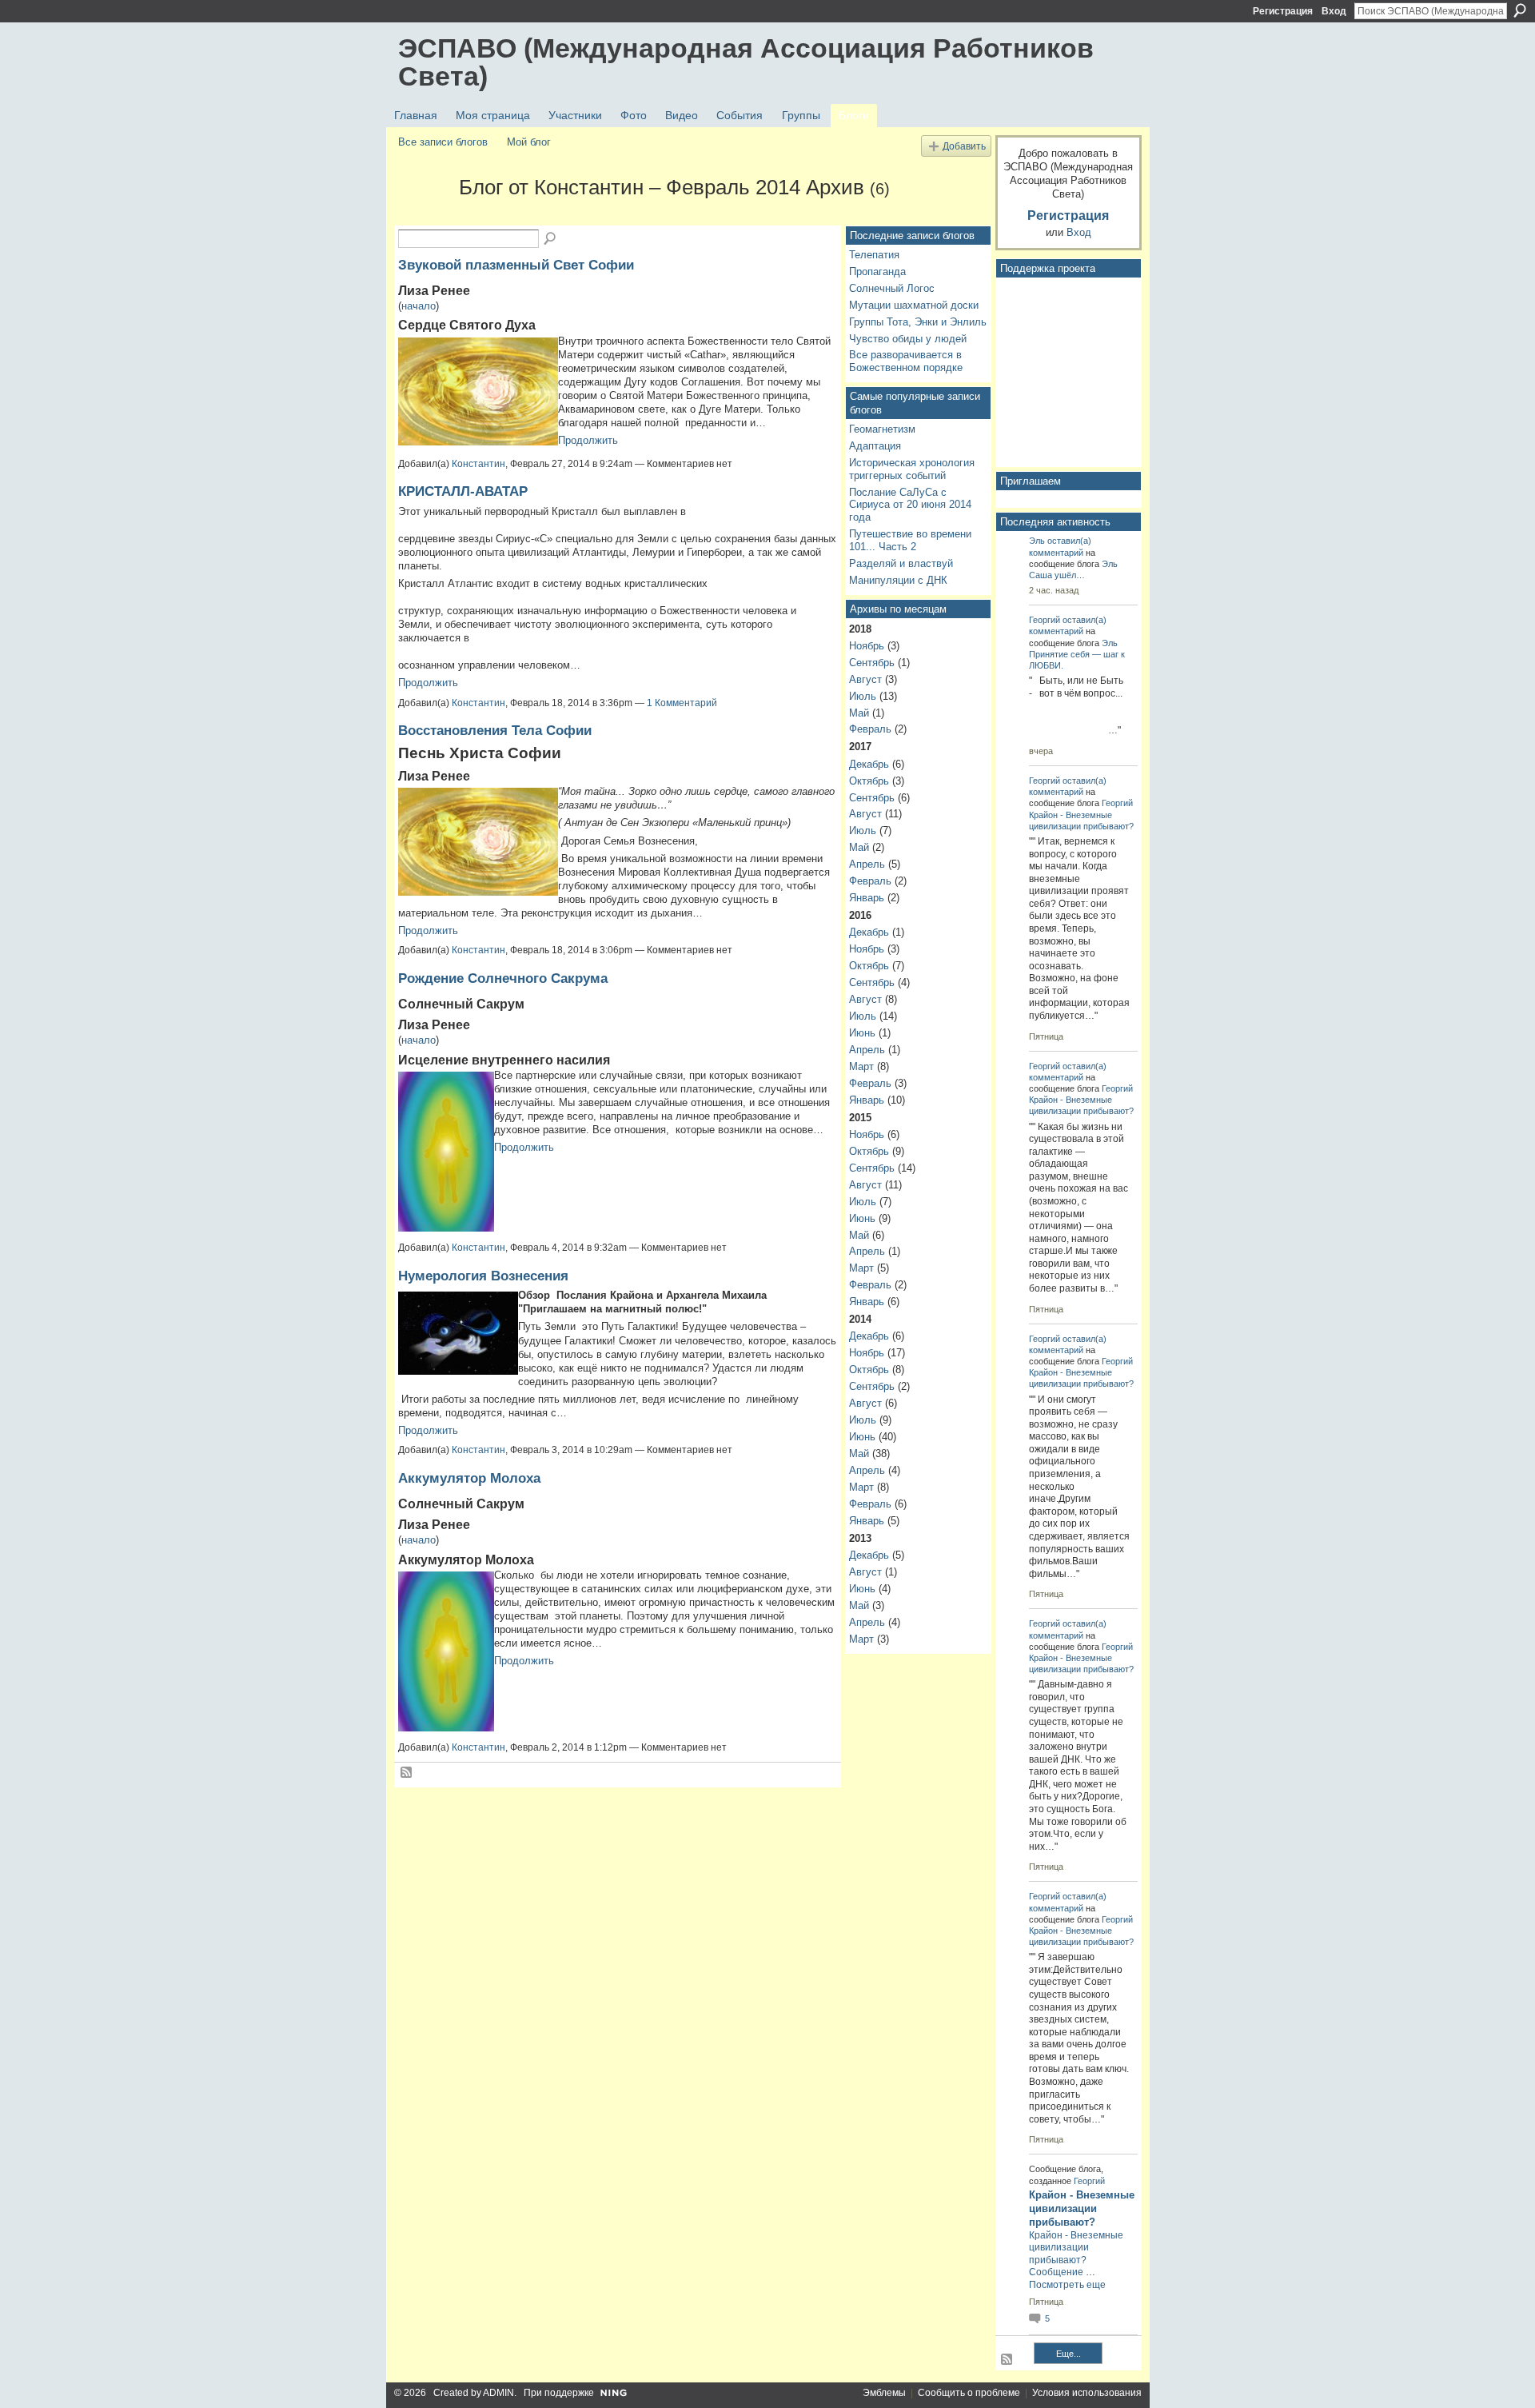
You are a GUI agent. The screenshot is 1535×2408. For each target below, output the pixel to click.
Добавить (964, 146)
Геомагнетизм (882, 429)
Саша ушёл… (1057, 575)
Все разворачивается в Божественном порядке (906, 361)
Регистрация (1283, 11)
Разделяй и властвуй (901, 563)
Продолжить (588, 440)
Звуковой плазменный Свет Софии (516, 265)
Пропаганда (877, 272)
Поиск (1520, 10)
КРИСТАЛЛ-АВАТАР (463, 491)
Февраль (870, 729)
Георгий (1045, 620)
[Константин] (424, 216)
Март (861, 1066)
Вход (1334, 11)
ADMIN (498, 2393)
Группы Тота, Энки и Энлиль (918, 322)
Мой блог (529, 142)
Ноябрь (867, 646)
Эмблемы (884, 2393)
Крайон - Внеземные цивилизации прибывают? (1082, 2208)
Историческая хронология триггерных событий (912, 469)
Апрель (867, 864)
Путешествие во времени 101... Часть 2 (910, 540)
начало (419, 306)
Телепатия (874, 255)
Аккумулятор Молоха (469, 1478)
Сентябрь (872, 663)
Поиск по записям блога (551, 239)
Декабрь (869, 764)
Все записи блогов (443, 142)
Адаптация (875, 446)
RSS (407, 1773)
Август (865, 679)
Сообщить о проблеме (969, 2393)
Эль (1037, 541)
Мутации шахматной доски (914, 305)
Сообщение (1056, 2272)
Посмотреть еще (1067, 2285)
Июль (863, 696)
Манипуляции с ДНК (898, 580)
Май (859, 713)
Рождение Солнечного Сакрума (503, 978)
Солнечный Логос (892, 288)
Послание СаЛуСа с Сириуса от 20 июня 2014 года (910, 505)
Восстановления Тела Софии (495, 730)
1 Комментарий (682, 703)
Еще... (1069, 2354)
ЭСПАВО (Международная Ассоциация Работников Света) (746, 62)
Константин (478, 464)
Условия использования (1087, 2393)
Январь (867, 898)
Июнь (862, 1033)
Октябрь (869, 781)
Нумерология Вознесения (483, 1276)
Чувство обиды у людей (908, 339)
